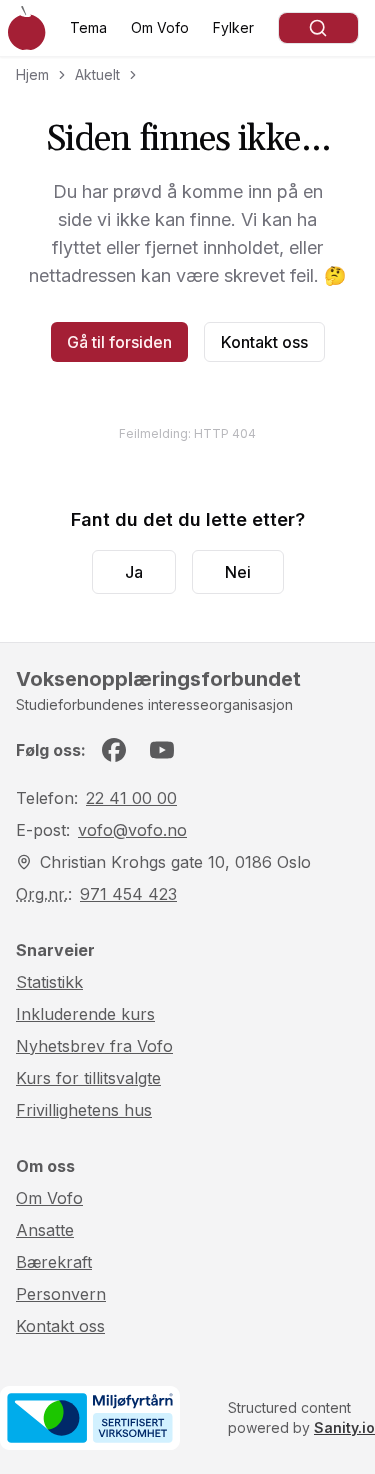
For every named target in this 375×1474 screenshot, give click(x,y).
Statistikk (49, 982)
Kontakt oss (264, 342)
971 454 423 (128, 894)
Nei (238, 572)
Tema (88, 27)
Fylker (233, 27)
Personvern (61, 1294)
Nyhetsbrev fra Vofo (94, 1046)
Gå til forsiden (119, 342)
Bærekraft (54, 1262)
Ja (134, 572)
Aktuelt (97, 74)
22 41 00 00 (131, 798)
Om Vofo (160, 27)
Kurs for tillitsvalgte (88, 1078)
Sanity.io (344, 1427)
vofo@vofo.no (132, 830)
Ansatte (45, 1230)
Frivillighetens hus (84, 1110)
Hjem (32, 74)
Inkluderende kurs (85, 1014)
